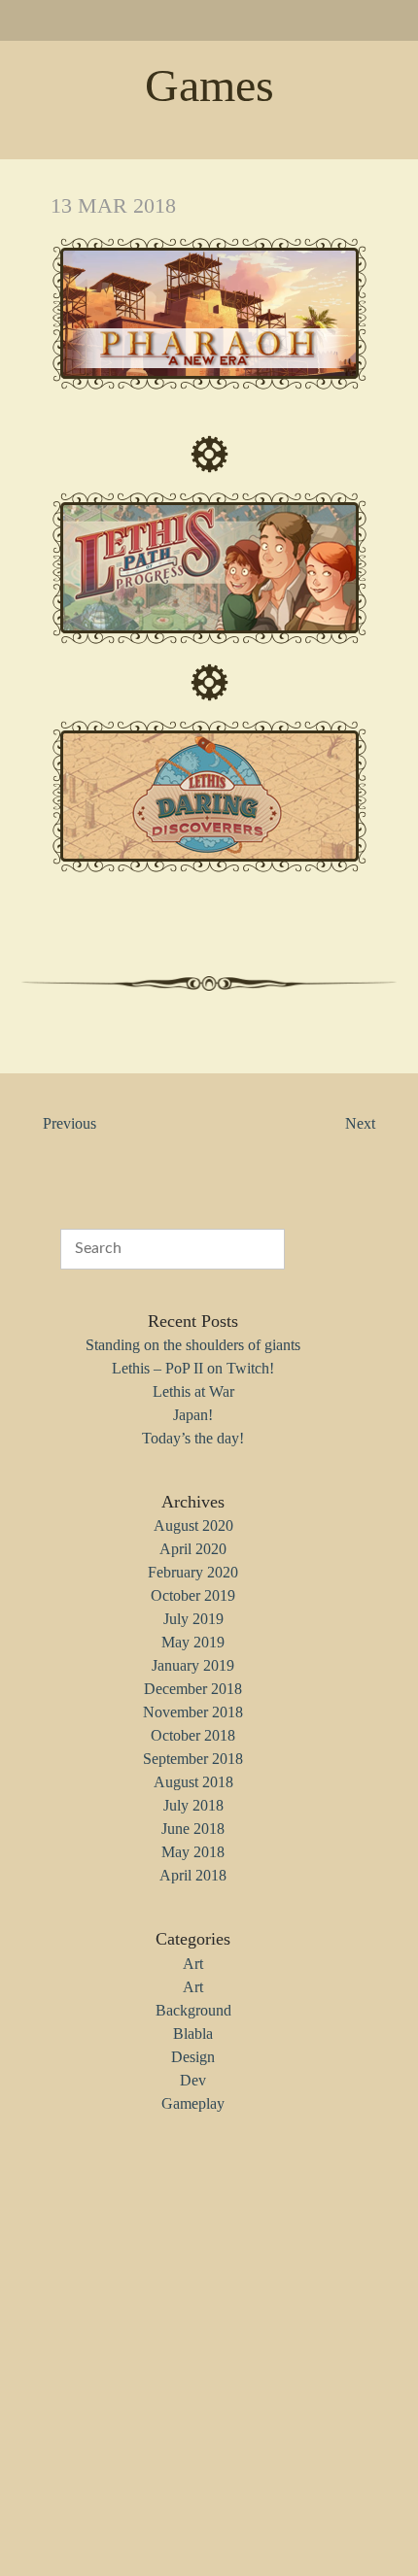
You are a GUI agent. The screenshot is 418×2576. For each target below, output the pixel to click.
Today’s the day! (193, 1438)
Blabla (193, 2034)
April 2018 (193, 1875)
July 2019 (193, 1619)
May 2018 (193, 1852)
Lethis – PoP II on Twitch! (193, 1368)
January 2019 (193, 1665)
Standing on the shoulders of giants (193, 1345)
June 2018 (193, 1829)
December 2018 (193, 1689)
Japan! (193, 1415)
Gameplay (193, 2103)
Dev (193, 2080)
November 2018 (193, 1712)
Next (360, 1123)
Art (193, 1964)
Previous (70, 1123)
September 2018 (193, 1759)
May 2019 (193, 1642)
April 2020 (193, 1549)
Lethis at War (193, 1391)
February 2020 (193, 1572)
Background (193, 2010)
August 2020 (193, 1525)
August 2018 (193, 1782)
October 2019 (193, 1595)
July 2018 (193, 1805)
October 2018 (193, 1735)
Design (193, 2057)
